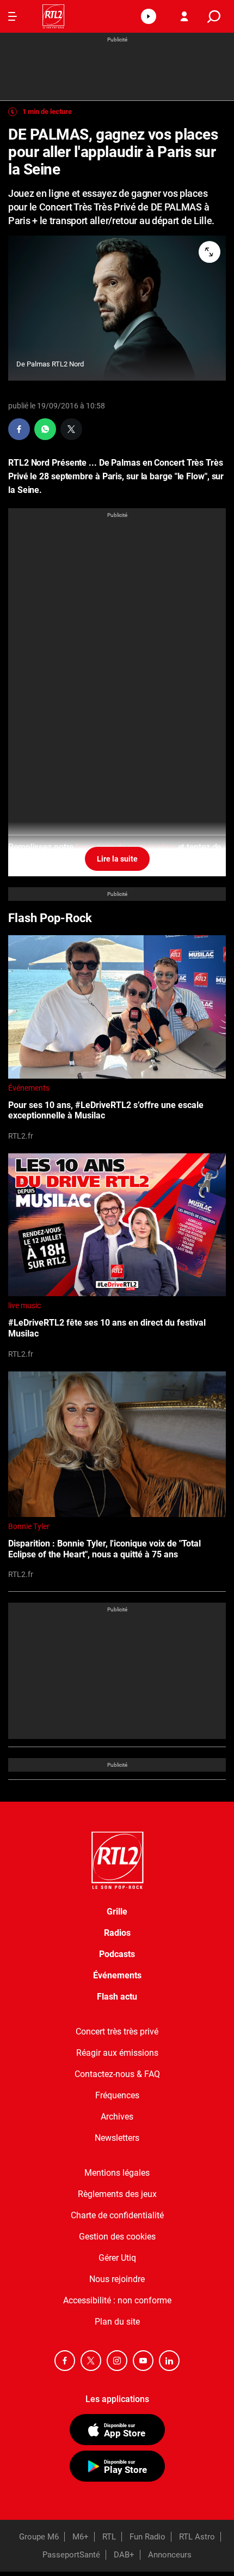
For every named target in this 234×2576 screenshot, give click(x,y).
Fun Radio (147, 2537)
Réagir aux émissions (117, 2053)
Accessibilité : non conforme (117, 2300)
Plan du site (117, 2322)
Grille (117, 1912)
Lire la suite (117, 859)
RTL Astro (197, 2537)
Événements (29, 1088)
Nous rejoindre (117, 2279)
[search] (214, 17)
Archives (117, 2117)
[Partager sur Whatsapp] (45, 429)
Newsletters (117, 2138)
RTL (109, 2537)
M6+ (81, 2537)
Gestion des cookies (117, 2237)
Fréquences (117, 2095)
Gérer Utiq (117, 2258)
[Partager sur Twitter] (71, 429)
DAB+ (124, 2555)
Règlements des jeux (117, 2194)
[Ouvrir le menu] (13, 16)
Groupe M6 (39, 2537)
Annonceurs (170, 2555)
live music (24, 1305)
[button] (149, 16)
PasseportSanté (71, 2555)
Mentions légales (117, 2173)
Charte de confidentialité (117, 2215)
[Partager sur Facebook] (19, 429)
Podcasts (117, 1954)
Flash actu (117, 1997)
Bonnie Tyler (29, 1526)
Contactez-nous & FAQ (117, 2074)
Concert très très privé (117, 2032)
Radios (117, 1933)
